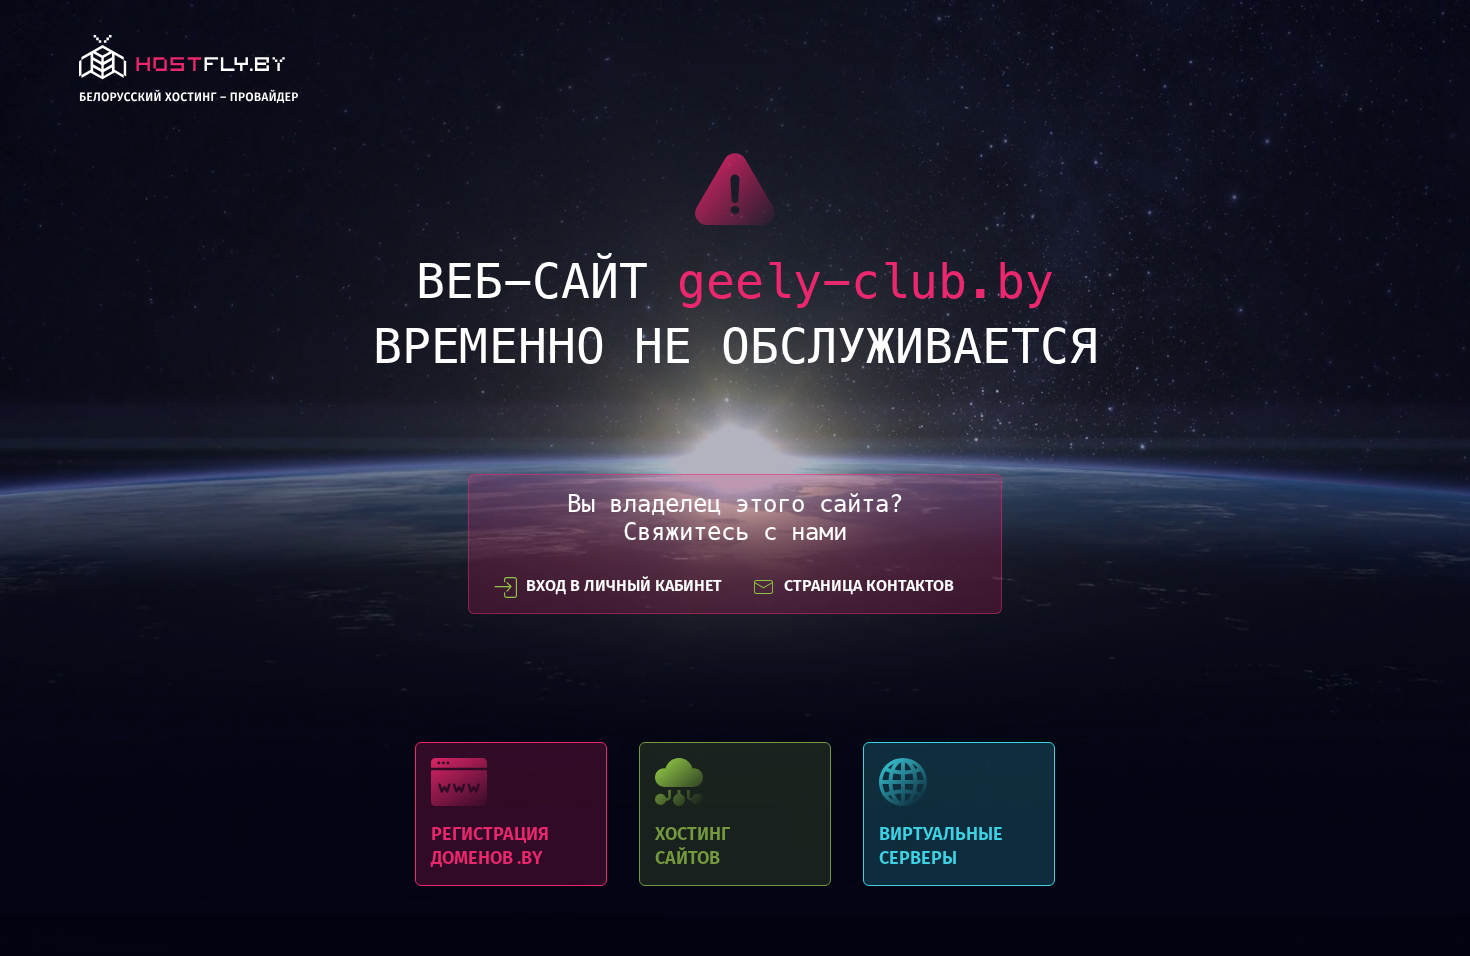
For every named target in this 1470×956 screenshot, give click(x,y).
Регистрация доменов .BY (511, 814)
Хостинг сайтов (735, 814)
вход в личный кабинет (624, 585)
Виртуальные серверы (959, 814)
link (188, 74)
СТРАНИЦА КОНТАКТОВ (869, 585)
